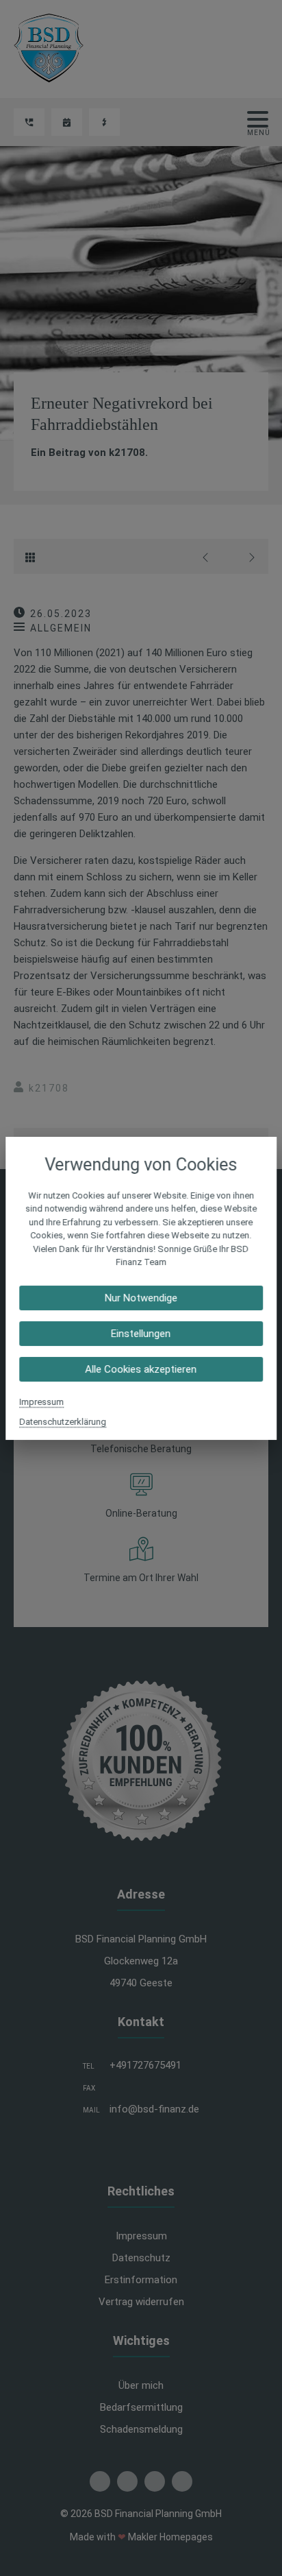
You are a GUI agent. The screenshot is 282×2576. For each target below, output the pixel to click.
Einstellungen (141, 1333)
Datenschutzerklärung (63, 1421)
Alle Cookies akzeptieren (141, 1369)
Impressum (41, 1401)
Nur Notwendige (141, 1297)
